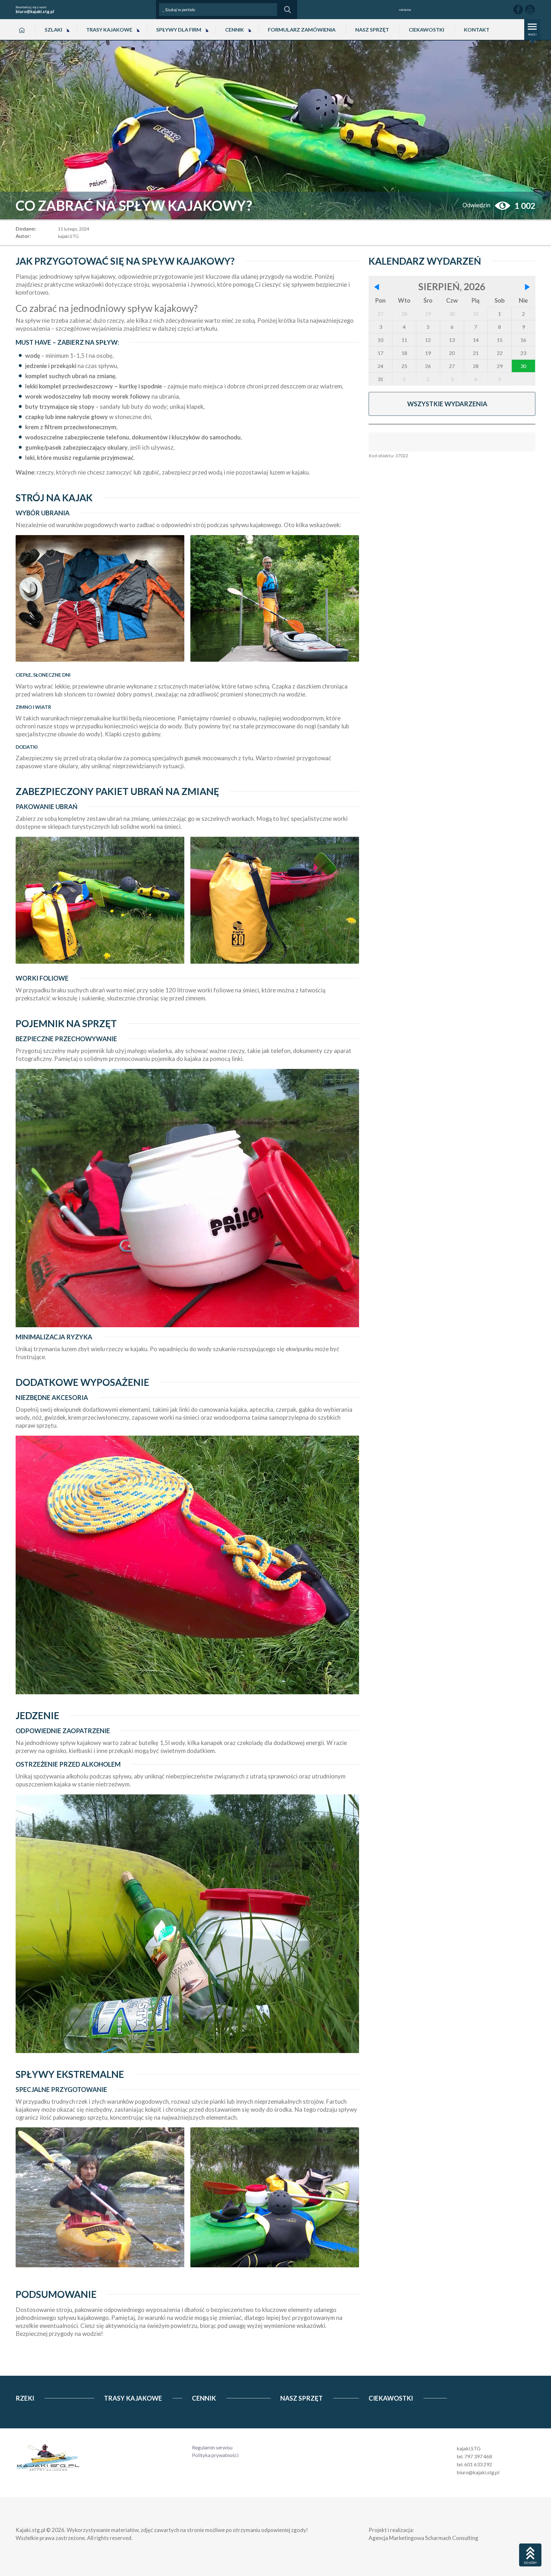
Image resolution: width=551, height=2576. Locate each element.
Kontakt (477, 29)
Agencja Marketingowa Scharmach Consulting (423, 2538)
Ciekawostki (426, 29)
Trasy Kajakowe (109, 29)
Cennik (235, 29)
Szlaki (53, 29)
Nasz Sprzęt (372, 29)
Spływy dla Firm (179, 29)
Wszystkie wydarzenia (447, 404)
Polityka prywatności (215, 2455)
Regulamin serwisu (212, 2447)
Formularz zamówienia (302, 29)
